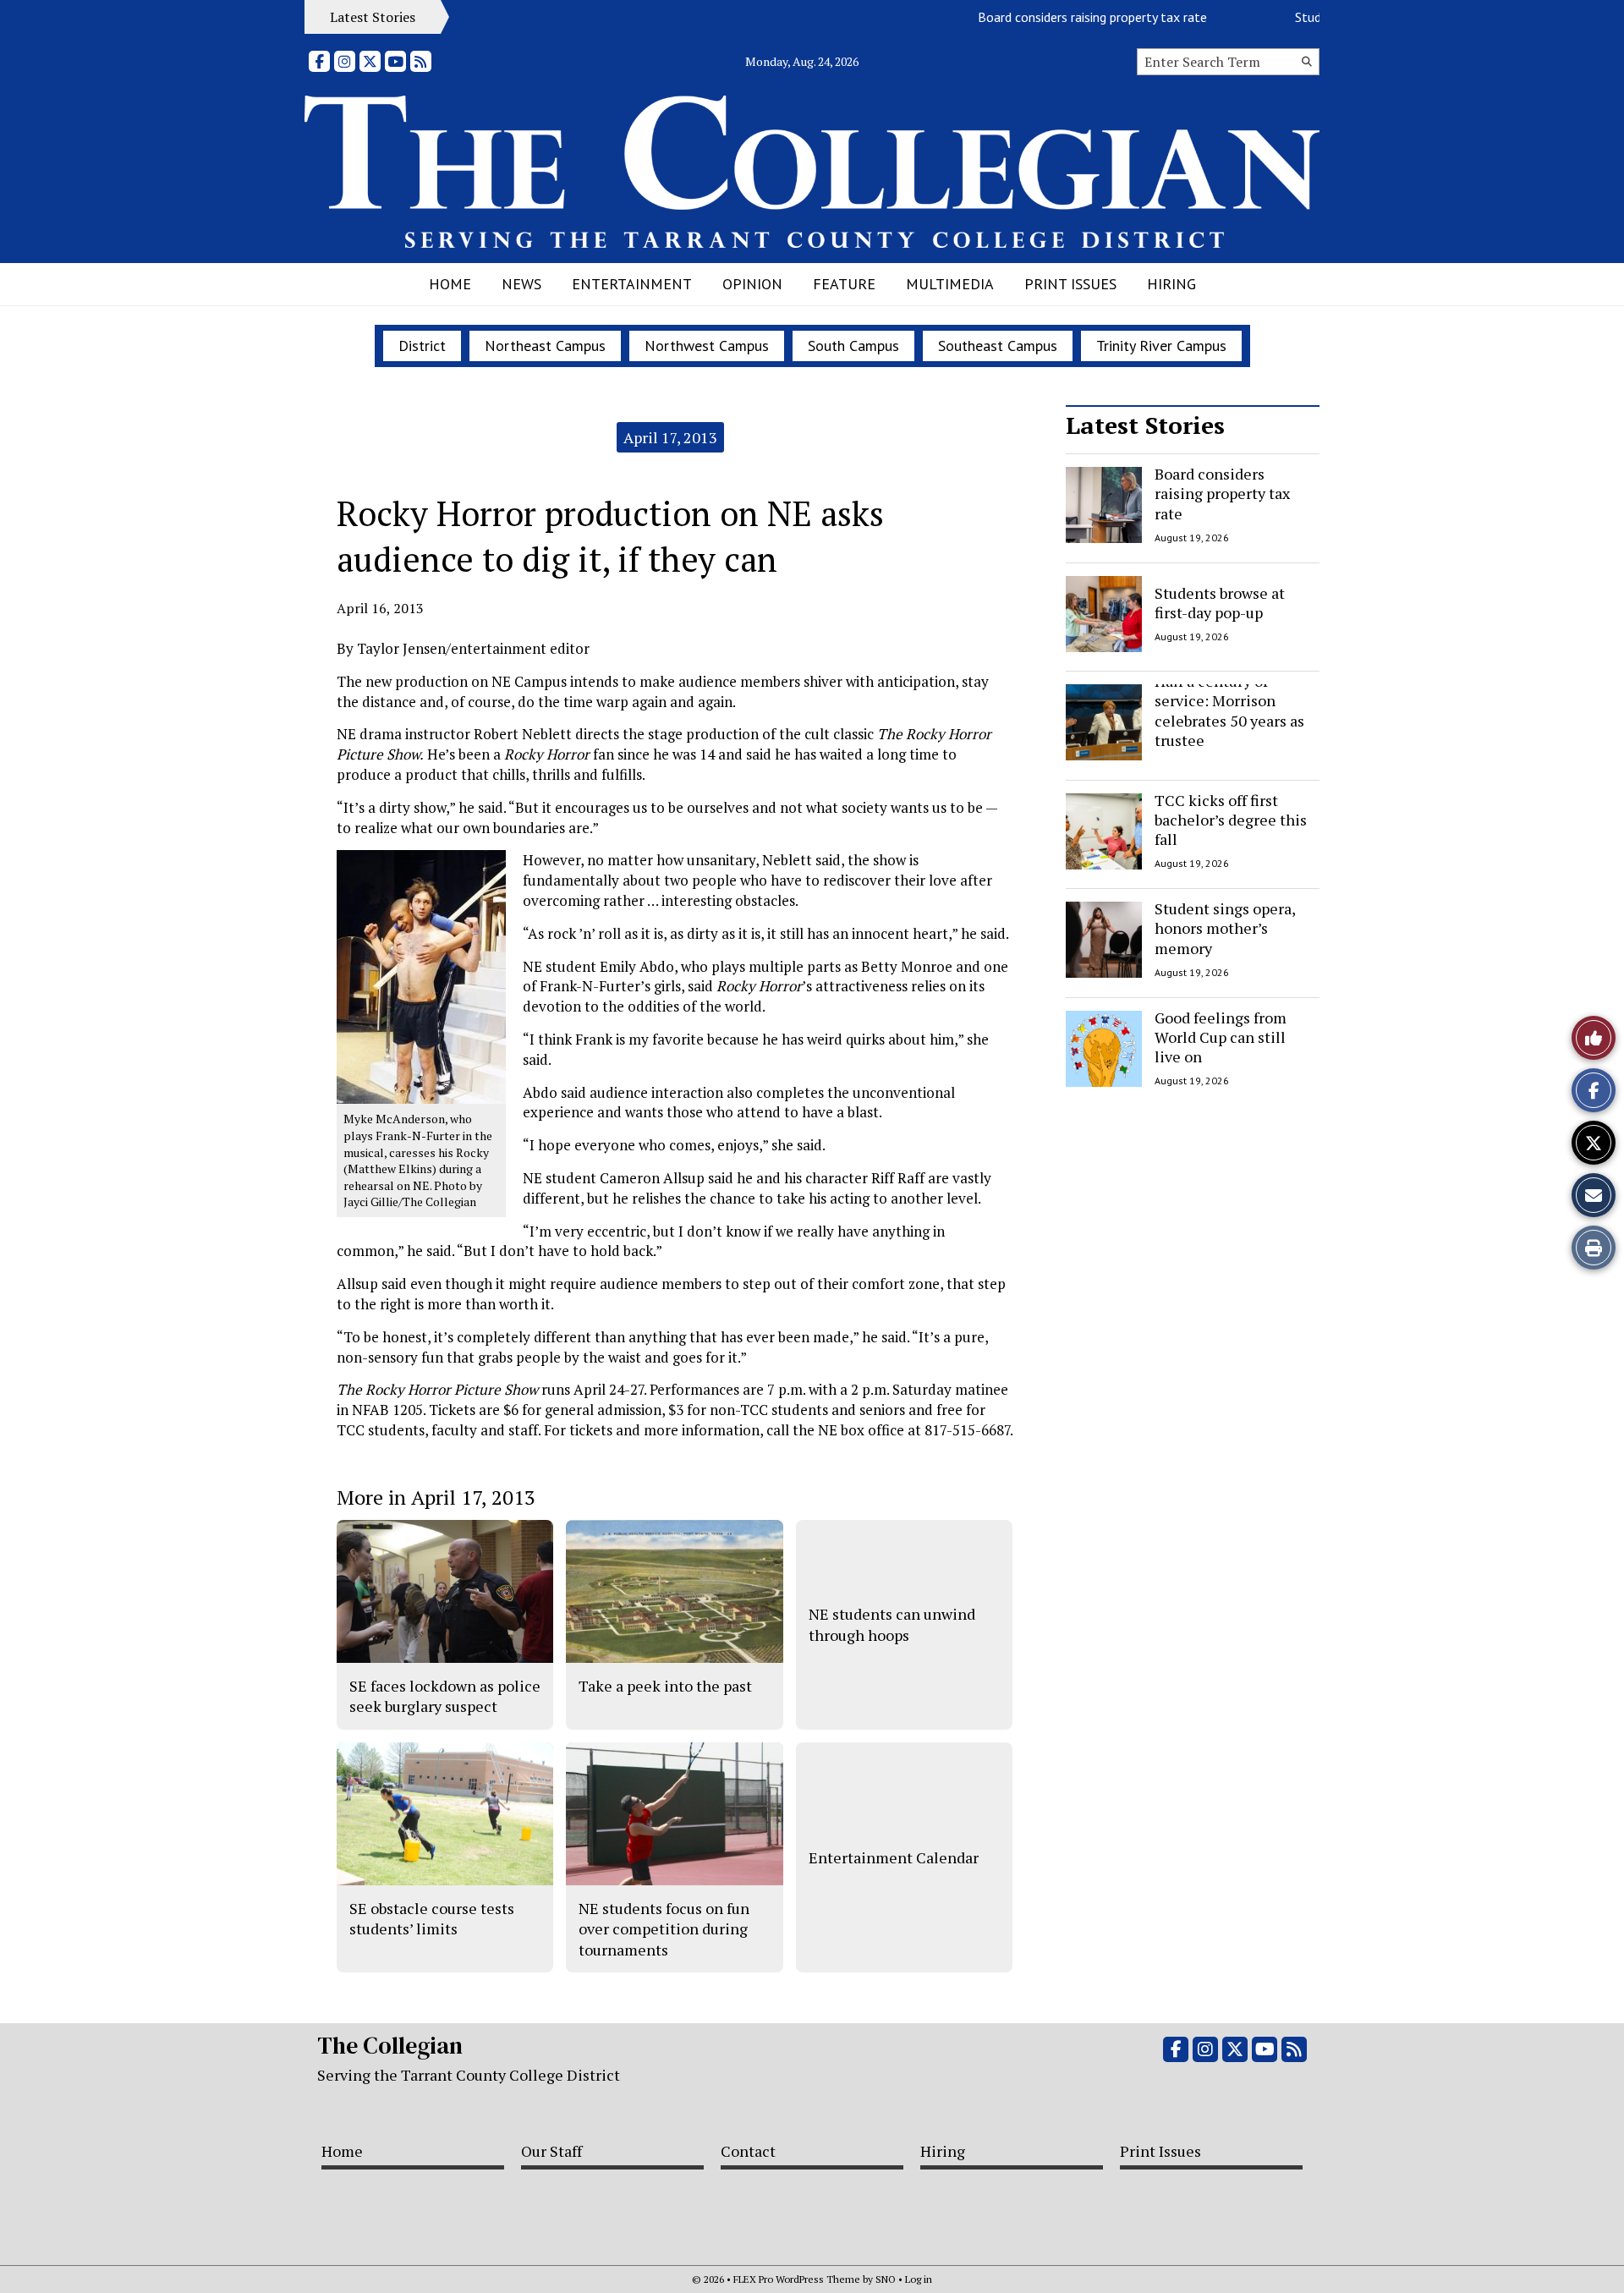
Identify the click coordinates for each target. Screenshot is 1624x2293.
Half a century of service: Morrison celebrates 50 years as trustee (1229, 710)
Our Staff (551, 2151)
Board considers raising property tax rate (1054, 17)
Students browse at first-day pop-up (1220, 602)
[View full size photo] (421, 976)
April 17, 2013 (670, 437)
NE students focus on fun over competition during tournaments (664, 1929)
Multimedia (950, 284)
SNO (886, 2279)
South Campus (853, 346)
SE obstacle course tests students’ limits (432, 1918)
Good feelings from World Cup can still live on (1221, 1037)
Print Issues (1070, 284)
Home (450, 284)
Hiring (1171, 284)
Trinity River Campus (1161, 346)
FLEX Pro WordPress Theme (797, 2279)
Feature (844, 284)
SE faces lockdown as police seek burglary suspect (445, 1696)
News (521, 284)
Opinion (752, 284)
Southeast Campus (998, 346)
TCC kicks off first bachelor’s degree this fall (1231, 820)
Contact (748, 2151)
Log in (919, 2279)
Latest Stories (1145, 425)
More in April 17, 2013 (436, 1497)
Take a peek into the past (665, 1686)
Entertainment (632, 284)
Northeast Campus (545, 346)
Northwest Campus (707, 346)
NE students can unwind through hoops (892, 1624)
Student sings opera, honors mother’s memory (1225, 928)
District (422, 346)
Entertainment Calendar (894, 1857)
